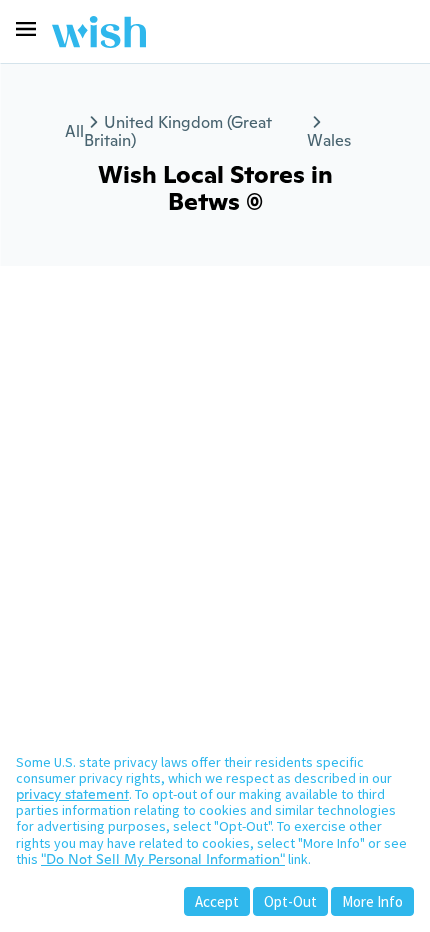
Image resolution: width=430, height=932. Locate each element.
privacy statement (72, 794)
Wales (329, 140)
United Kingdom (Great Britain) (178, 131)
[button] (26, 29)
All (74, 131)
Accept (217, 901)
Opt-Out (290, 901)
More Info (372, 901)
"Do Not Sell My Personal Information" (163, 859)
